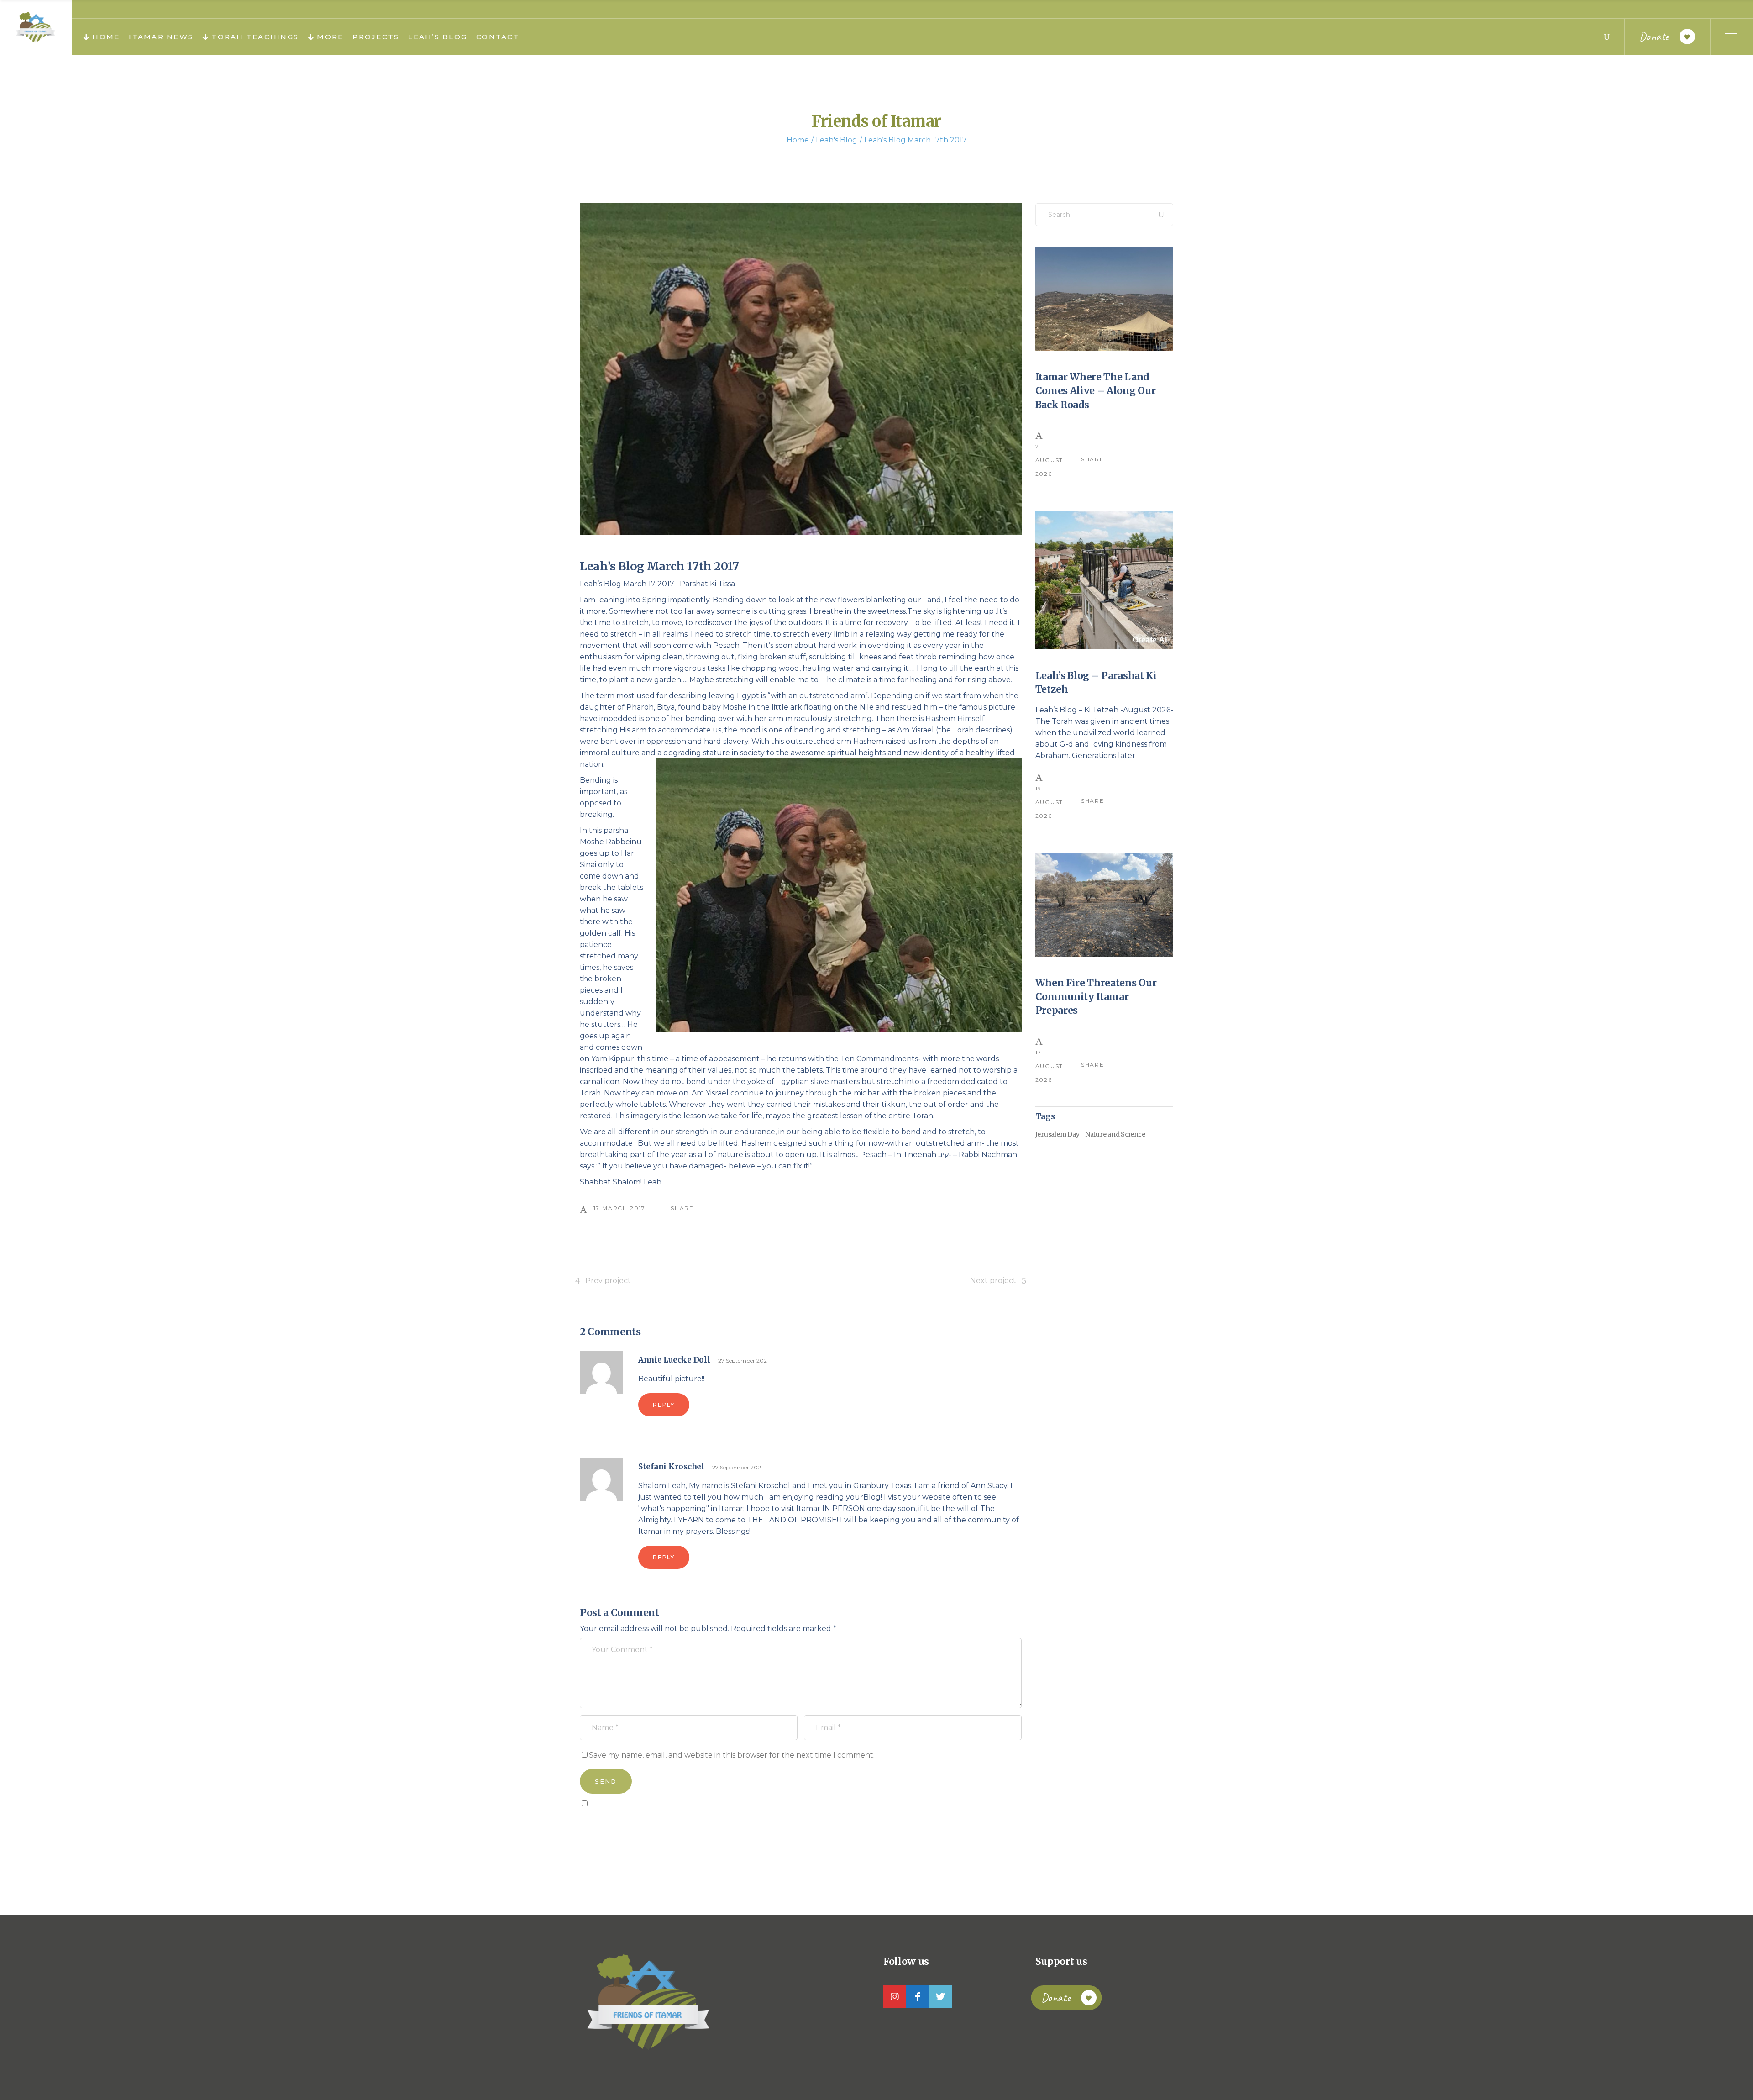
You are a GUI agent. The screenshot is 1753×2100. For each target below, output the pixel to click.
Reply (664, 1405)
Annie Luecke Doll (674, 1360)
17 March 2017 (619, 1208)
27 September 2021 (743, 1361)
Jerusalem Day (1058, 1134)
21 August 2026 (1050, 460)
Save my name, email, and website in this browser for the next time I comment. (732, 1755)
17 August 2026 (1050, 1066)
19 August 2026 (1050, 802)
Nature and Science (1115, 1134)
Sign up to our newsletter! (632, 1824)
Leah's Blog (837, 140)
